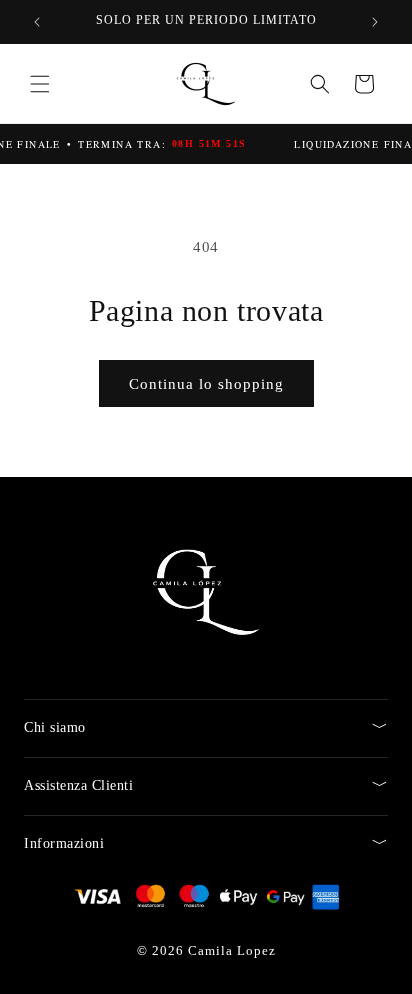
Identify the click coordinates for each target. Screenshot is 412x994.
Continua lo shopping (206, 384)
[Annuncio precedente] (37, 22)
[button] (40, 84)
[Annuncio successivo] (375, 22)
